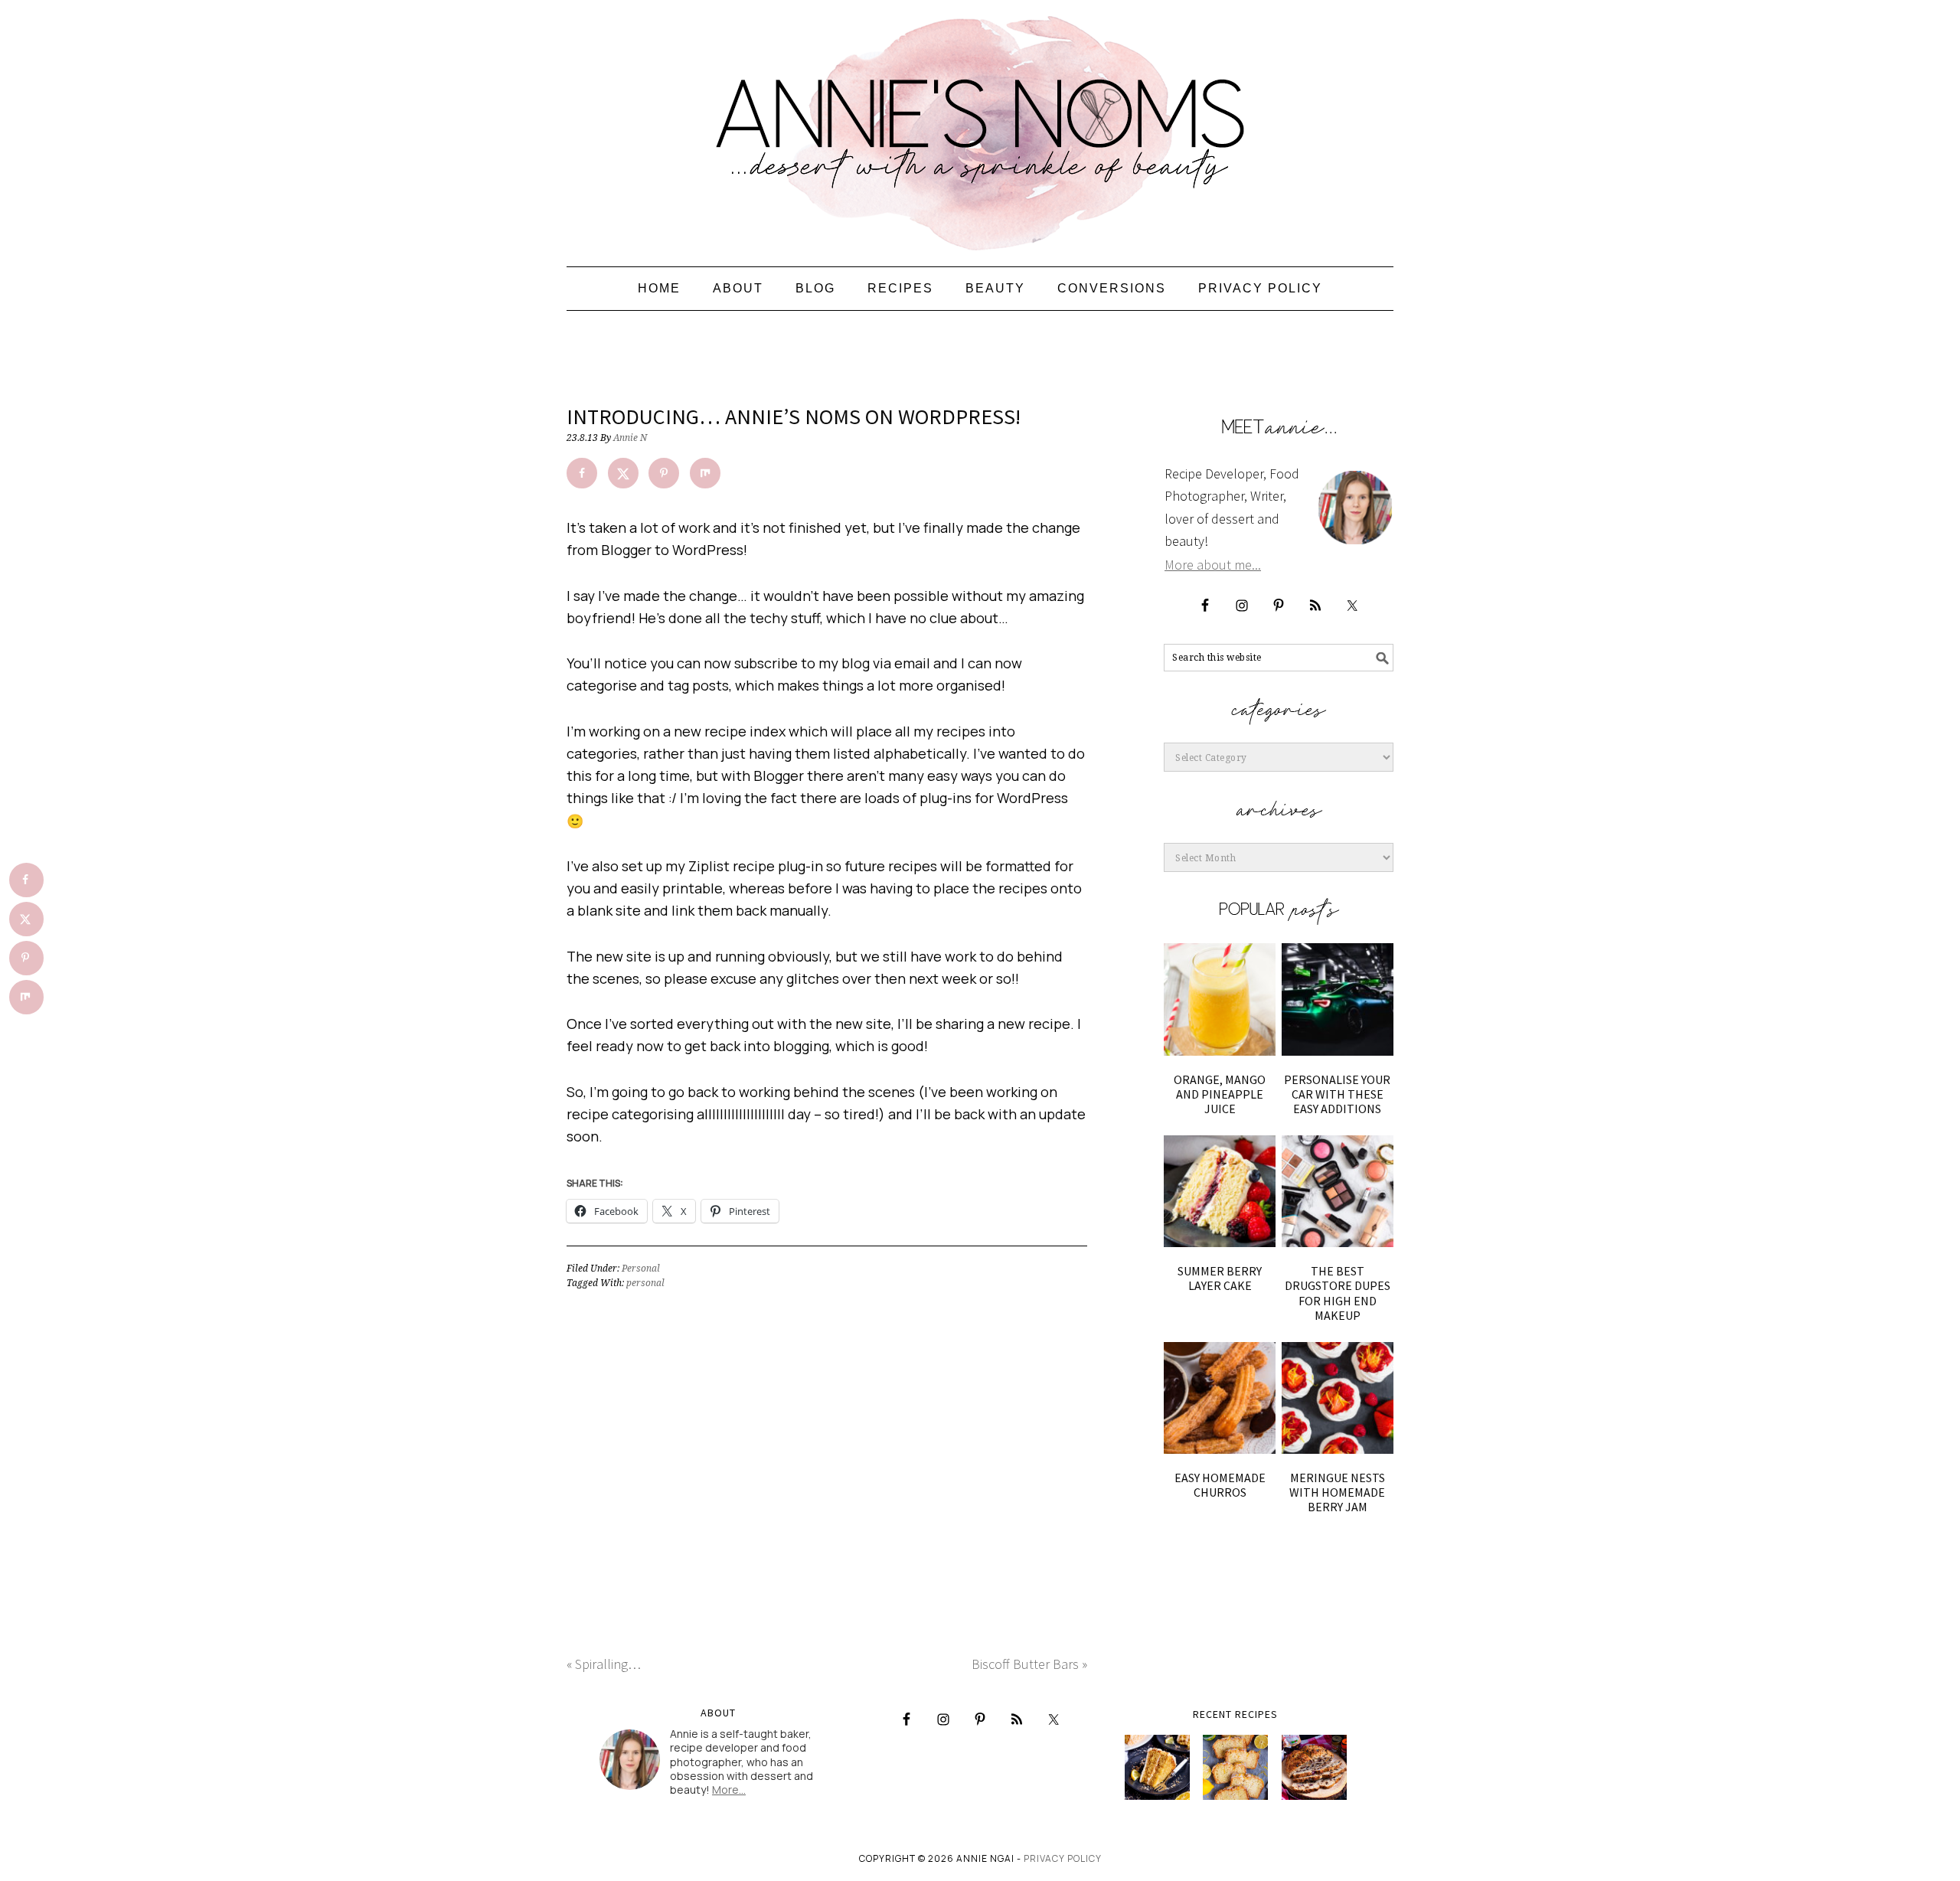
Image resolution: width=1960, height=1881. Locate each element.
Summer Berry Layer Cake (1220, 1278)
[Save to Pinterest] (664, 473)
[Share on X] (623, 473)
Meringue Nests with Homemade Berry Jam (1337, 1492)
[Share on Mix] (705, 473)
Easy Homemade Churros (1220, 1485)
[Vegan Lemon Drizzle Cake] (1235, 1767)
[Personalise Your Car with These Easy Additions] (1338, 999)
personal (645, 1283)
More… (729, 1790)
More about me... (1213, 565)
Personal (641, 1269)
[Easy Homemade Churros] (1220, 1398)
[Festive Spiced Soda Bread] (1314, 1767)
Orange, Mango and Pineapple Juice (1220, 1094)
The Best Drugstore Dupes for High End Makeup (1338, 1293)
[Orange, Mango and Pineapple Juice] (1220, 999)
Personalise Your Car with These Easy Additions (1337, 1094)
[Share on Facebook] (582, 473)
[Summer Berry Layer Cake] (1220, 1191)
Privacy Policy (1063, 1858)
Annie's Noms (980, 126)
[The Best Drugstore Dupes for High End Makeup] (1338, 1191)
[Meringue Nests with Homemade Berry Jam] (1338, 1398)
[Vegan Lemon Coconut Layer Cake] (1157, 1767)
